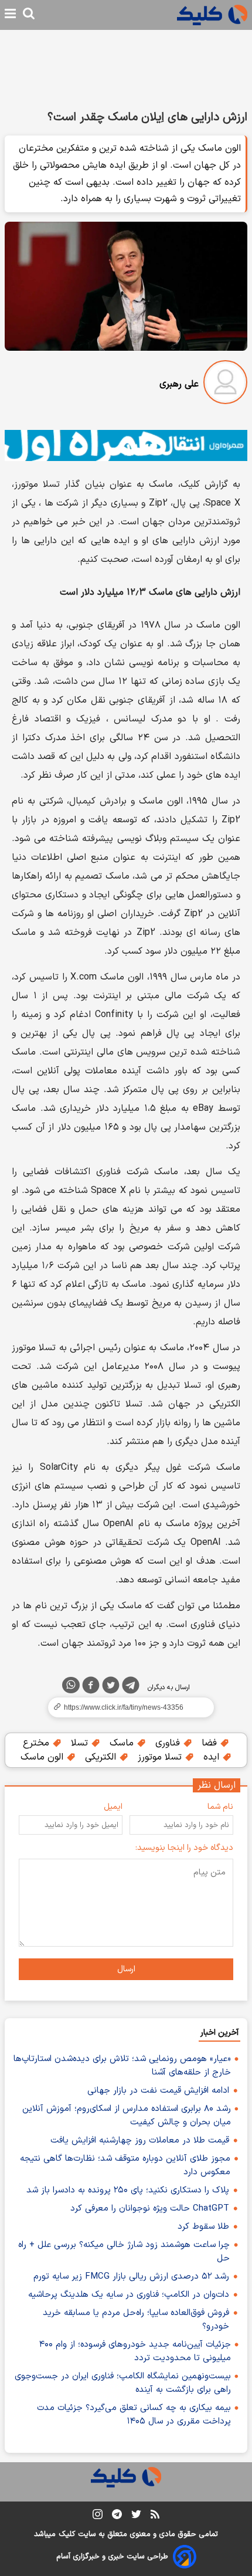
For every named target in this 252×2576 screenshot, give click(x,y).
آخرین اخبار (219, 2033)
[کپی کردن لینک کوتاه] (126, 1707)
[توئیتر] (111, 1687)
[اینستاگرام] (98, 2516)
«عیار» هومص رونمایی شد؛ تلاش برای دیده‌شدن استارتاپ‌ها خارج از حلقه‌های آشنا (122, 2066)
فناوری (169, 1743)
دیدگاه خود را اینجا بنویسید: (184, 1848)
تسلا (81, 1743)
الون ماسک (43, 1757)
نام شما (220, 1807)
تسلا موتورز (161, 1757)
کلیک (67, 2534)
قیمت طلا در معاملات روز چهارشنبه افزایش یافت (140, 2141)
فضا (211, 1743)
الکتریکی (102, 1757)
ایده (213, 1757)
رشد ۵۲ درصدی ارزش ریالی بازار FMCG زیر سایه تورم (131, 2277)
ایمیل (113, 1807)
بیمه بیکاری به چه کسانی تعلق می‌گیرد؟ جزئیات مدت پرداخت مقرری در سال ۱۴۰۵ (134, 2415)
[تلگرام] (131, 1687)
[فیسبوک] (91, 1687)
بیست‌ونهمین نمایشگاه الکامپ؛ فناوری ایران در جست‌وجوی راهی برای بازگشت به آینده (123, 2383)
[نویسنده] (225, 384)
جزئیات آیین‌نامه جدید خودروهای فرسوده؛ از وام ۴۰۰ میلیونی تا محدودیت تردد (135, 2351)
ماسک (123, 1743)
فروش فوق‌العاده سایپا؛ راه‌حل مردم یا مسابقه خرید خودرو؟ (136, 2320)
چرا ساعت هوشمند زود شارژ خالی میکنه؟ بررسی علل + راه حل (124, 2252)
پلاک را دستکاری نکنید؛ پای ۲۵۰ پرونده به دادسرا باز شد (128, 2190)
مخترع (38, 1743)
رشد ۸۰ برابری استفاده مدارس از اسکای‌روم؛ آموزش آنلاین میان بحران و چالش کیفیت (127, 2116)
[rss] (155, 2516)
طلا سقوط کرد (203, 2227)
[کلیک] (212, 15)
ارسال (126, 1969)
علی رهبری (179, 384)
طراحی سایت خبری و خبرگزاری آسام (112, 2557)
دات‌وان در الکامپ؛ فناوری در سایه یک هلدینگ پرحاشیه (129, 2295)
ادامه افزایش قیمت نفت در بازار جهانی (158, 2091)
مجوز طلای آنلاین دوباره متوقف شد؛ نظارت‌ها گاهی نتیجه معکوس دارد (125, 2165)
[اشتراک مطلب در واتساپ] (71, 1685)
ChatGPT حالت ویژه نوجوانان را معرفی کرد (150, 2209)
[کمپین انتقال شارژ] (126, 445)
